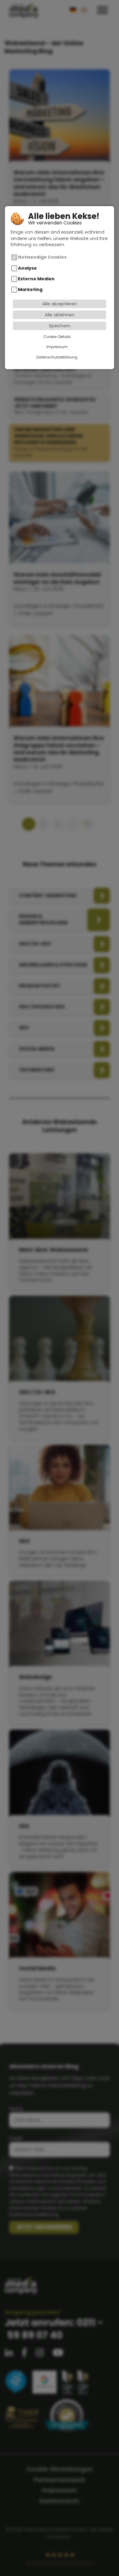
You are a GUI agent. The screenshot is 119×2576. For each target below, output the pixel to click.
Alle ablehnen (60, 315)
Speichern (60, 326)
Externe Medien (36, 279)
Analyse (27, 268)
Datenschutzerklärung (57, 357)
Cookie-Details (57, 337)
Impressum (57, 347)
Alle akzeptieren (60, 304)
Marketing (30, 289)
